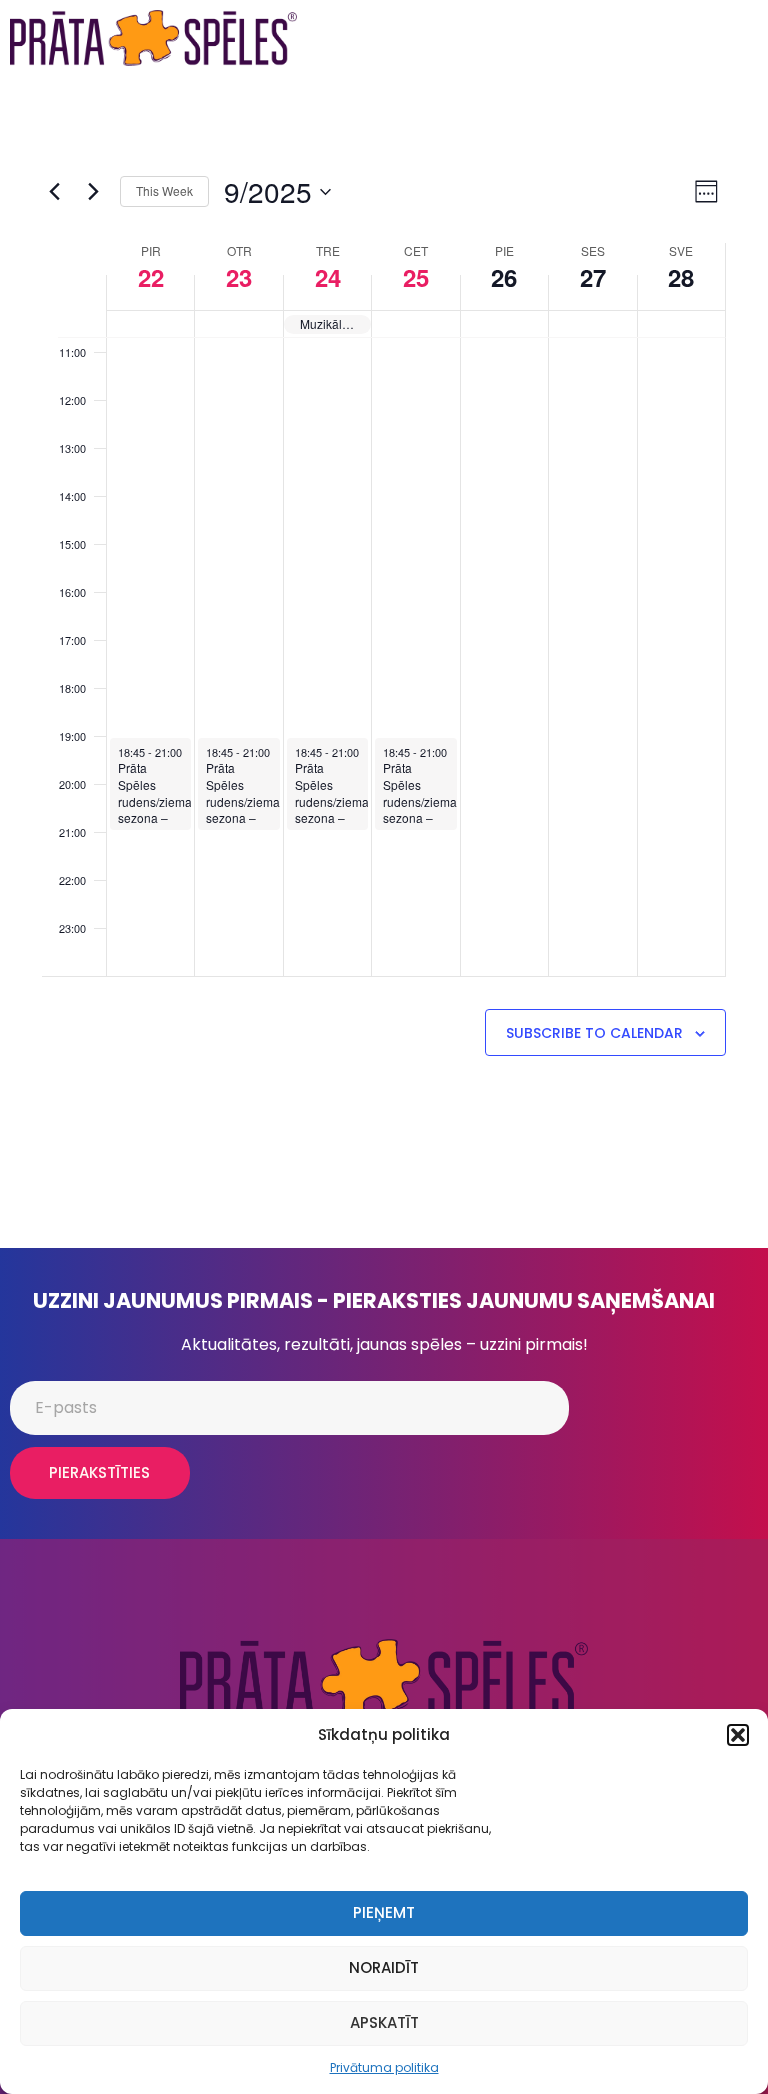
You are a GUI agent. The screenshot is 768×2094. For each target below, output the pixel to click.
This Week (164, 190)
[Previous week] (54, 192)
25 (416, 277)
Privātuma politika (384, 2067)
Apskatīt (384, 2022)
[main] (384, 662)
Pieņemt (384, 1912)
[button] (738, 1735)
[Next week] (93, 192)
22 (151, 277)
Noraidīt (384, 1967)
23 (239, 277)
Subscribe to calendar (594, 1033)
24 (328, 277)
